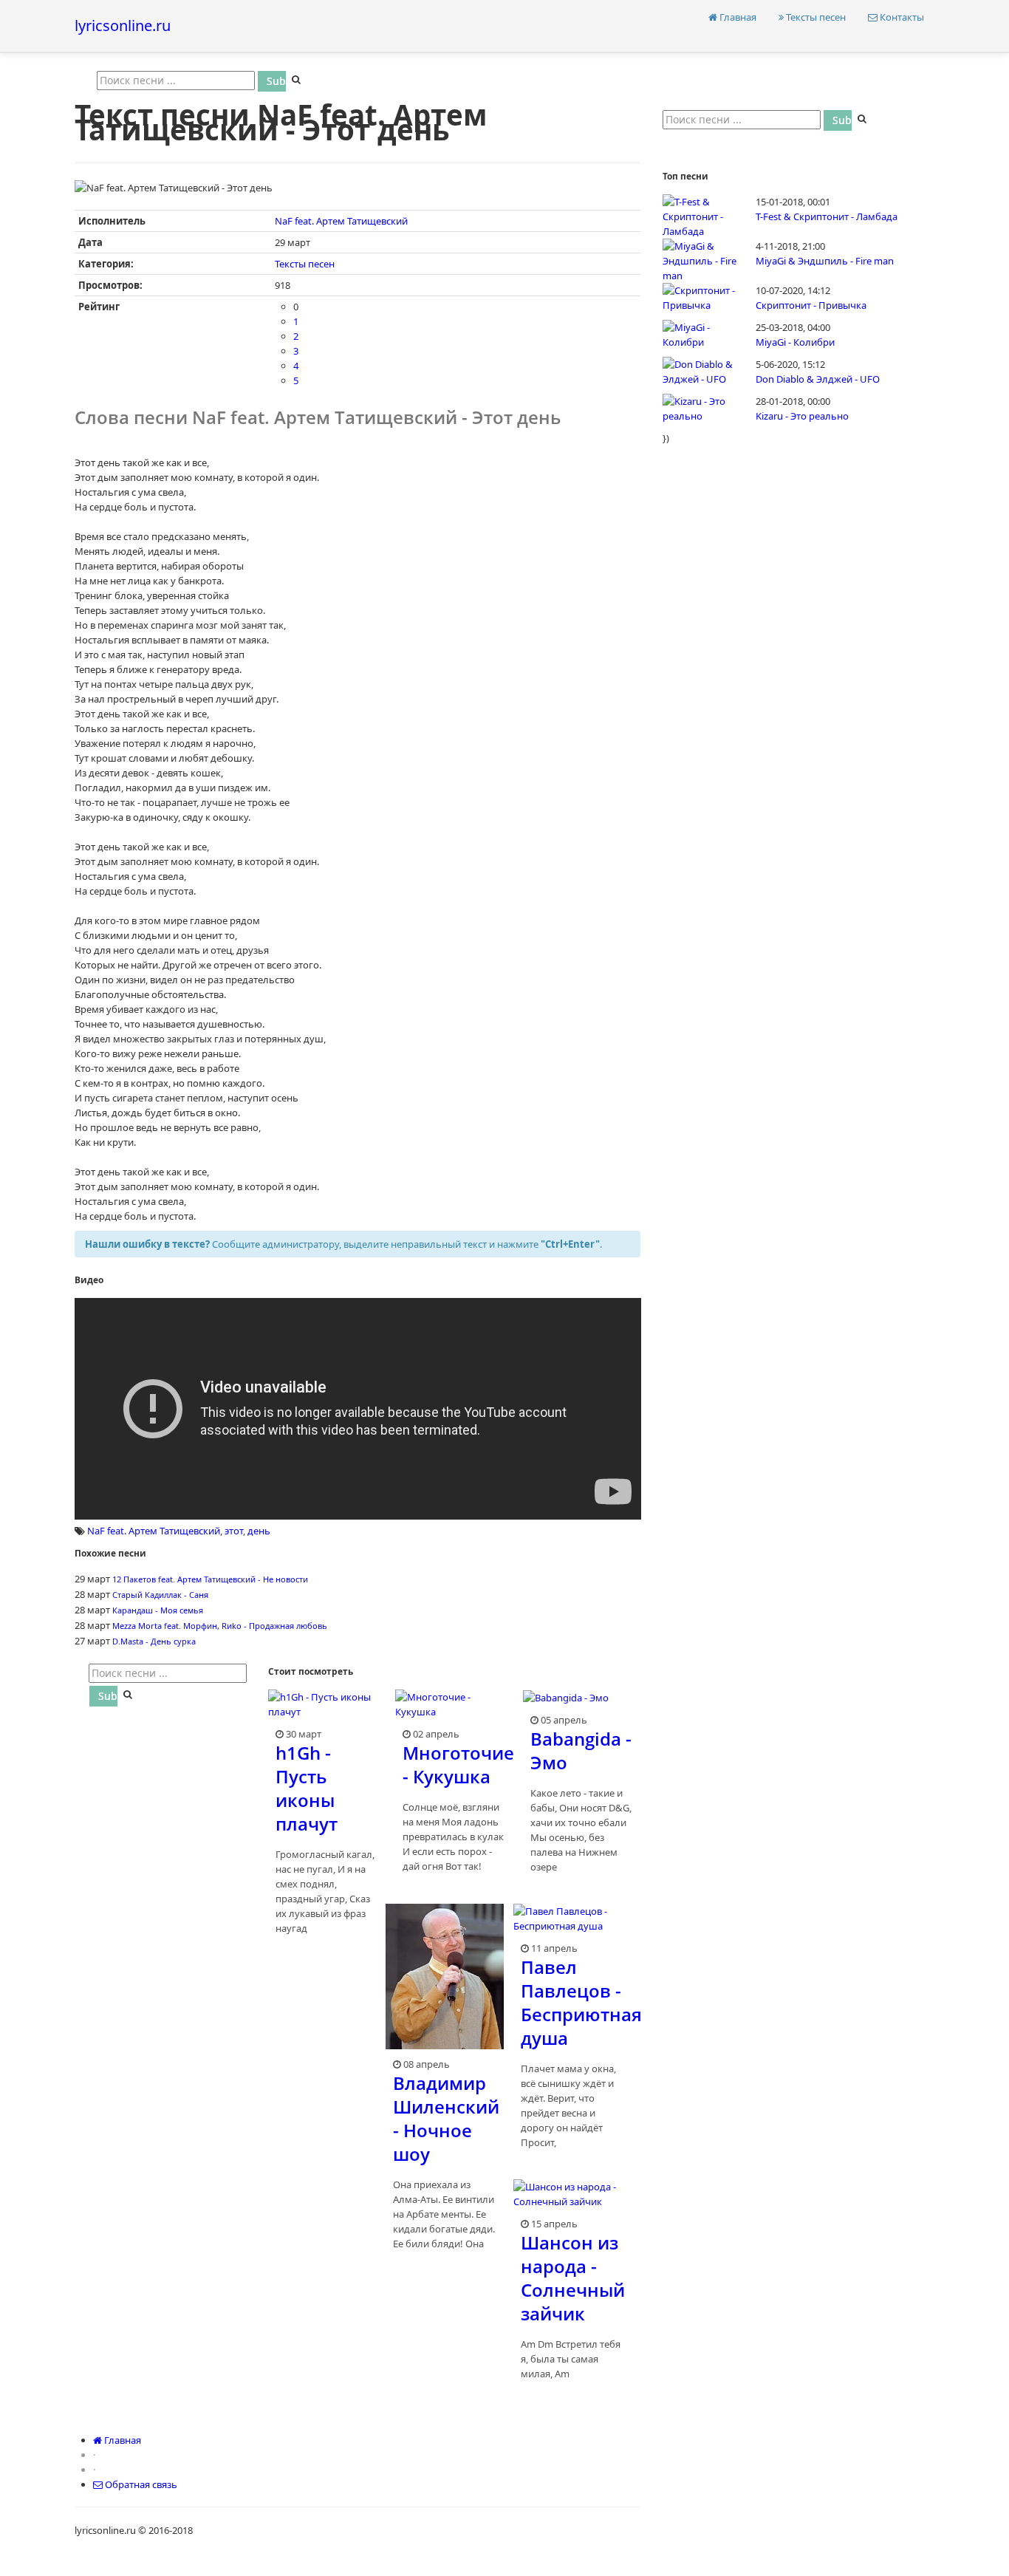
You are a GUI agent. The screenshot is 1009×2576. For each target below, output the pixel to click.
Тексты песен (815, 17)
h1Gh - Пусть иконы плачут (307, 1788)
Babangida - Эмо (581, 1750)
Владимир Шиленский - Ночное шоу (446, 2118)
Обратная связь (140, 2484)
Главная (737, 17)
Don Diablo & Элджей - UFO (818, 379)
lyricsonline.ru (123, 25)
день (259, 1531)
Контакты (901, 17)
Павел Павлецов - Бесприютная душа (581, 2002)
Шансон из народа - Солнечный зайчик (573, 2278)
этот (234, 1531)
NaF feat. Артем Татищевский (341, 221)
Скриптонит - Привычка (811, 305)
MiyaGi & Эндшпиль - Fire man (825, 261)
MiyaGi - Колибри (795, 342)
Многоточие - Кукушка (458, 1764)
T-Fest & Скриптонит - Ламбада (827, 216)
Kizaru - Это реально (802, 416)
